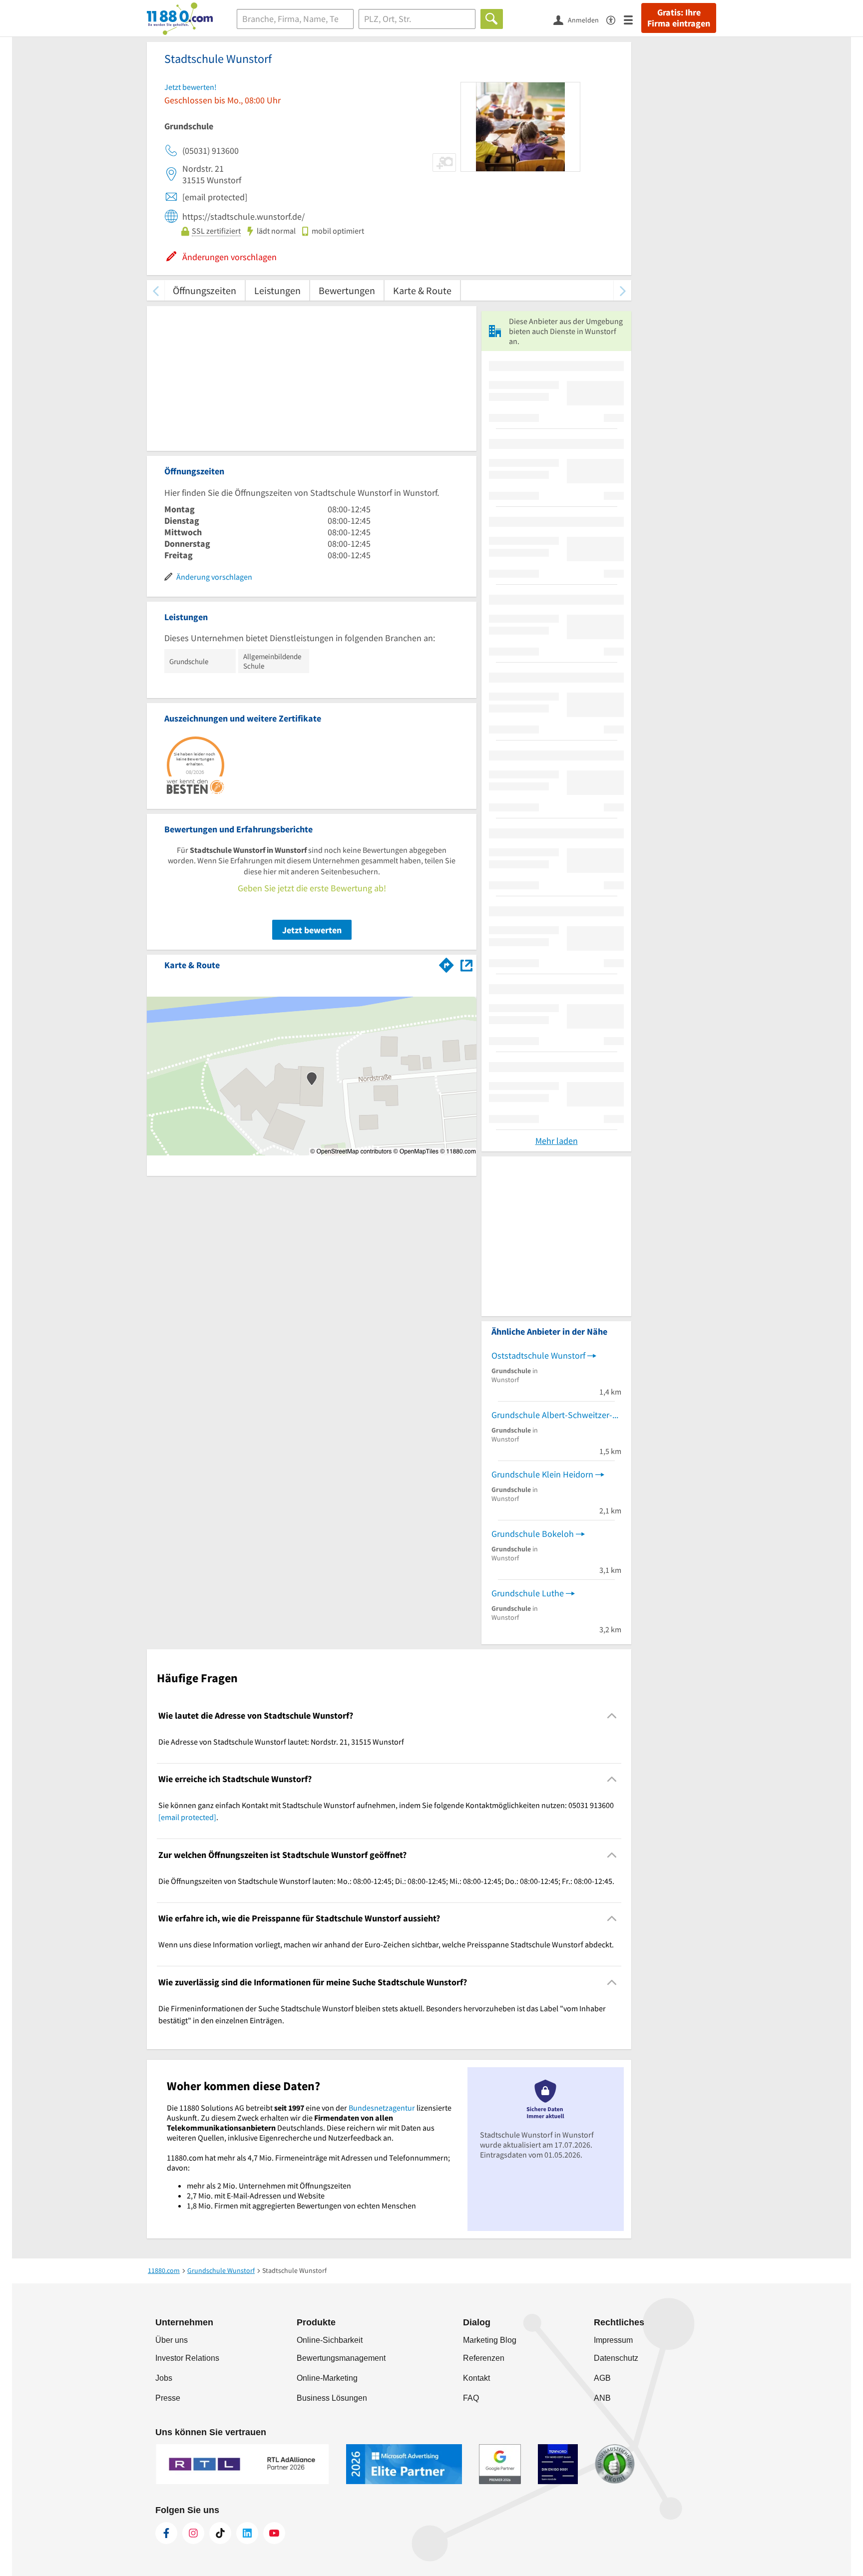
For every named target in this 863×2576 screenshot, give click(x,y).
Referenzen (484, 2358)
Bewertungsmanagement (341, 2358)
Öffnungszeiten (205, 290)
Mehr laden (557, 1141)
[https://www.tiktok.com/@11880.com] (220, 2533)
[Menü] (633, 19)
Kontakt (476, 2378)
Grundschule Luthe (528, 1593)
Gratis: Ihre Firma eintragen (679, 18)
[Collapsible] (612, 1715)
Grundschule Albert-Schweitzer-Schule (556, 1415)
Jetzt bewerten (312, 930)
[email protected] (187, 1817)
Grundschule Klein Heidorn (542, 1474)
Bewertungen (347, 290)
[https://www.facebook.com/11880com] (166, 2533)
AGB (602, 2378)
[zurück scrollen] (156, 290)
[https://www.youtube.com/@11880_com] (274, 2533)
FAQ (471, 2398)
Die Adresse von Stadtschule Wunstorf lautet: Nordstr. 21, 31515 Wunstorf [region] (281, 1742)
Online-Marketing (327, 2378)
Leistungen (277, 290)
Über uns (172, 2340)
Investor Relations (187, 2358)
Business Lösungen (332, 2398)
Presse (168, 2398)
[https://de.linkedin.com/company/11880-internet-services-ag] (247, 2533)
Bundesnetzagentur (382, 2108)
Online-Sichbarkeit (330, 2340)
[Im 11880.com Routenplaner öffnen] (446, 963)
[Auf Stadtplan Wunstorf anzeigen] (466, 964)
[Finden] (492, 19)
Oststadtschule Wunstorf (538, 1355)
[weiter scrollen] (623, 290)
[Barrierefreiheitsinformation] (615, 19)
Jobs (164, 2378)
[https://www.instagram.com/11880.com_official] (193, 2533)
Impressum (613, 2340)
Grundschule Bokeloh (533, 1534)
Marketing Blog (490, 2340)
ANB (602, 2398)
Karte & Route (422, 290)
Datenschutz (616, 2358)
